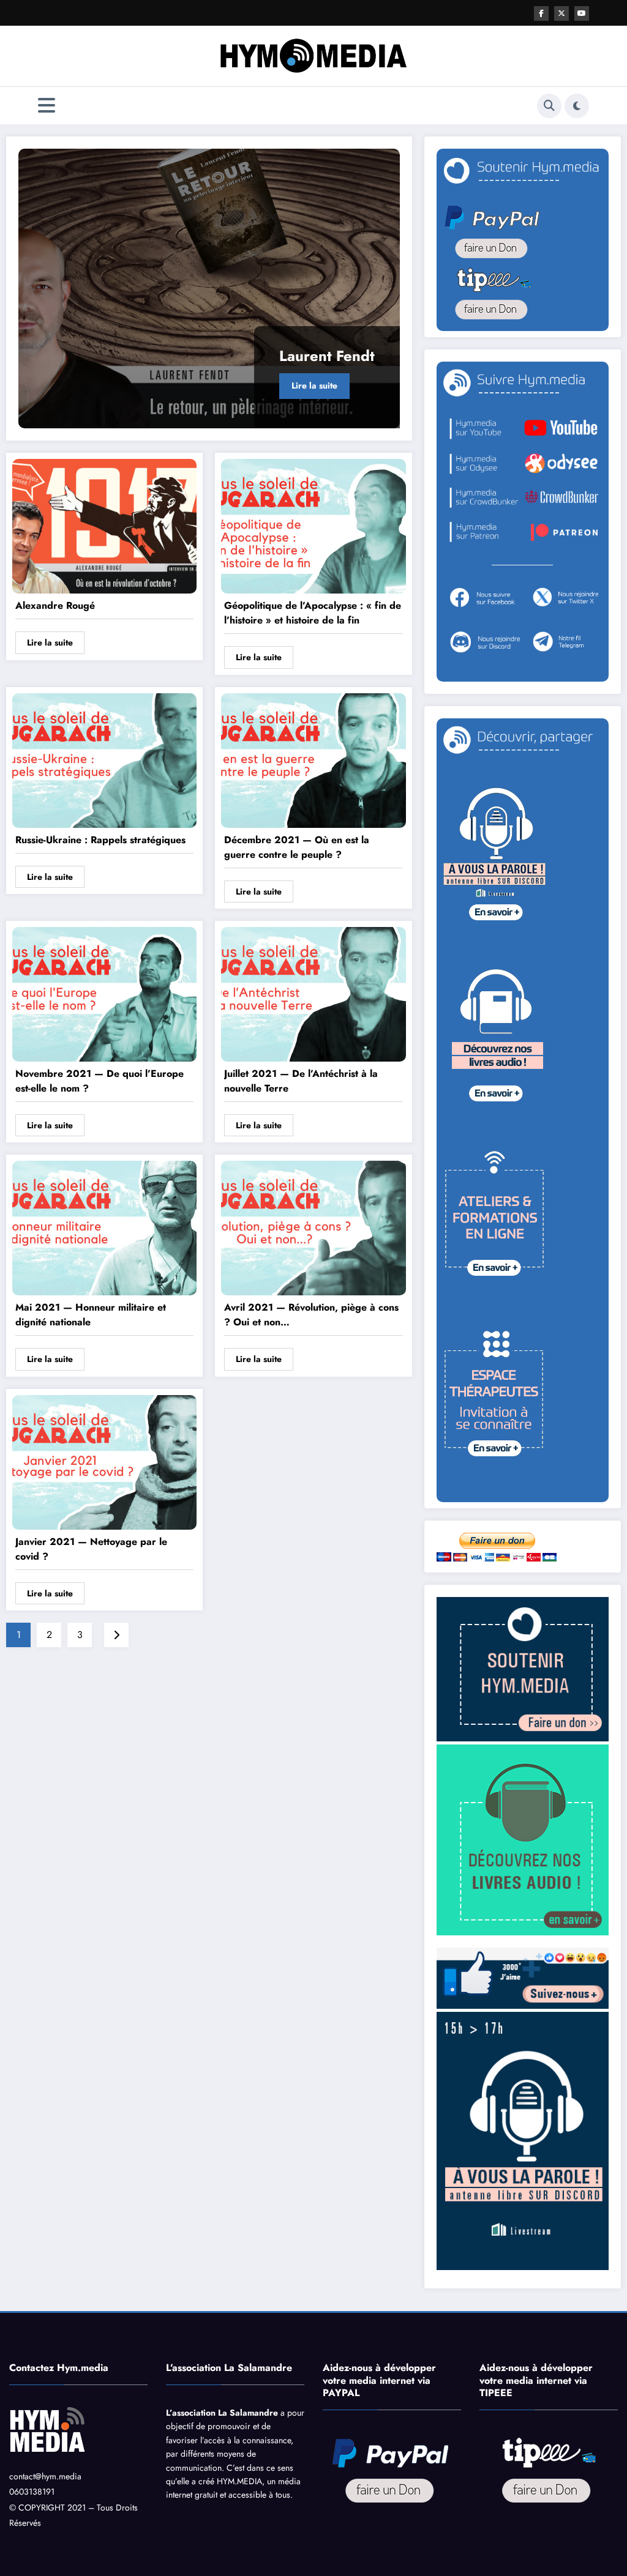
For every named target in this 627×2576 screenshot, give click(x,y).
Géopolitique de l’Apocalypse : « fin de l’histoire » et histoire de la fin (313, 613)
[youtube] (582, 13)
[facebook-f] (541, 13)
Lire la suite (314, 385)
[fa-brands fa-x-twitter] (561, 13)
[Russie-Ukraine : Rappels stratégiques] (104, 759)
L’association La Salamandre (222, 2413)
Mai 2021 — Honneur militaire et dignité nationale (91, 1315)
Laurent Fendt (327, 356)
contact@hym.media (45, 2476)
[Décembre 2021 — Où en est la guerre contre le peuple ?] (313, 759)
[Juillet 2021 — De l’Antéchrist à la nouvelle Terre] (313, 993)
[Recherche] (549, 106)
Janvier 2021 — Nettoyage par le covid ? (91, 1549)
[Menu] (47, 106)
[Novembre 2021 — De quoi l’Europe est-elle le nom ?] (104, 993)
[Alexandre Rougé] (104, 525)
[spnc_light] (577, 106)
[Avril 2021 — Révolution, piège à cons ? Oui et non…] (313, 1227)
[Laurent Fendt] (209, 288)
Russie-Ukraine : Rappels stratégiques (100, 840)
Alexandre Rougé (55, 605)
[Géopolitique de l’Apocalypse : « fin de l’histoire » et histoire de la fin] (313, 525)
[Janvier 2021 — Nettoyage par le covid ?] (104, 1461)
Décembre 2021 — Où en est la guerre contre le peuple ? (297, 847)
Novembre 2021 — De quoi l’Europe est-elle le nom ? (99, 1081)
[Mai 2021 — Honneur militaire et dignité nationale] (104, 1227)
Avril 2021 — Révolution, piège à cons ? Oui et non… (311, 1315)
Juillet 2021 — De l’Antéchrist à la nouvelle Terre (301, 1081)
